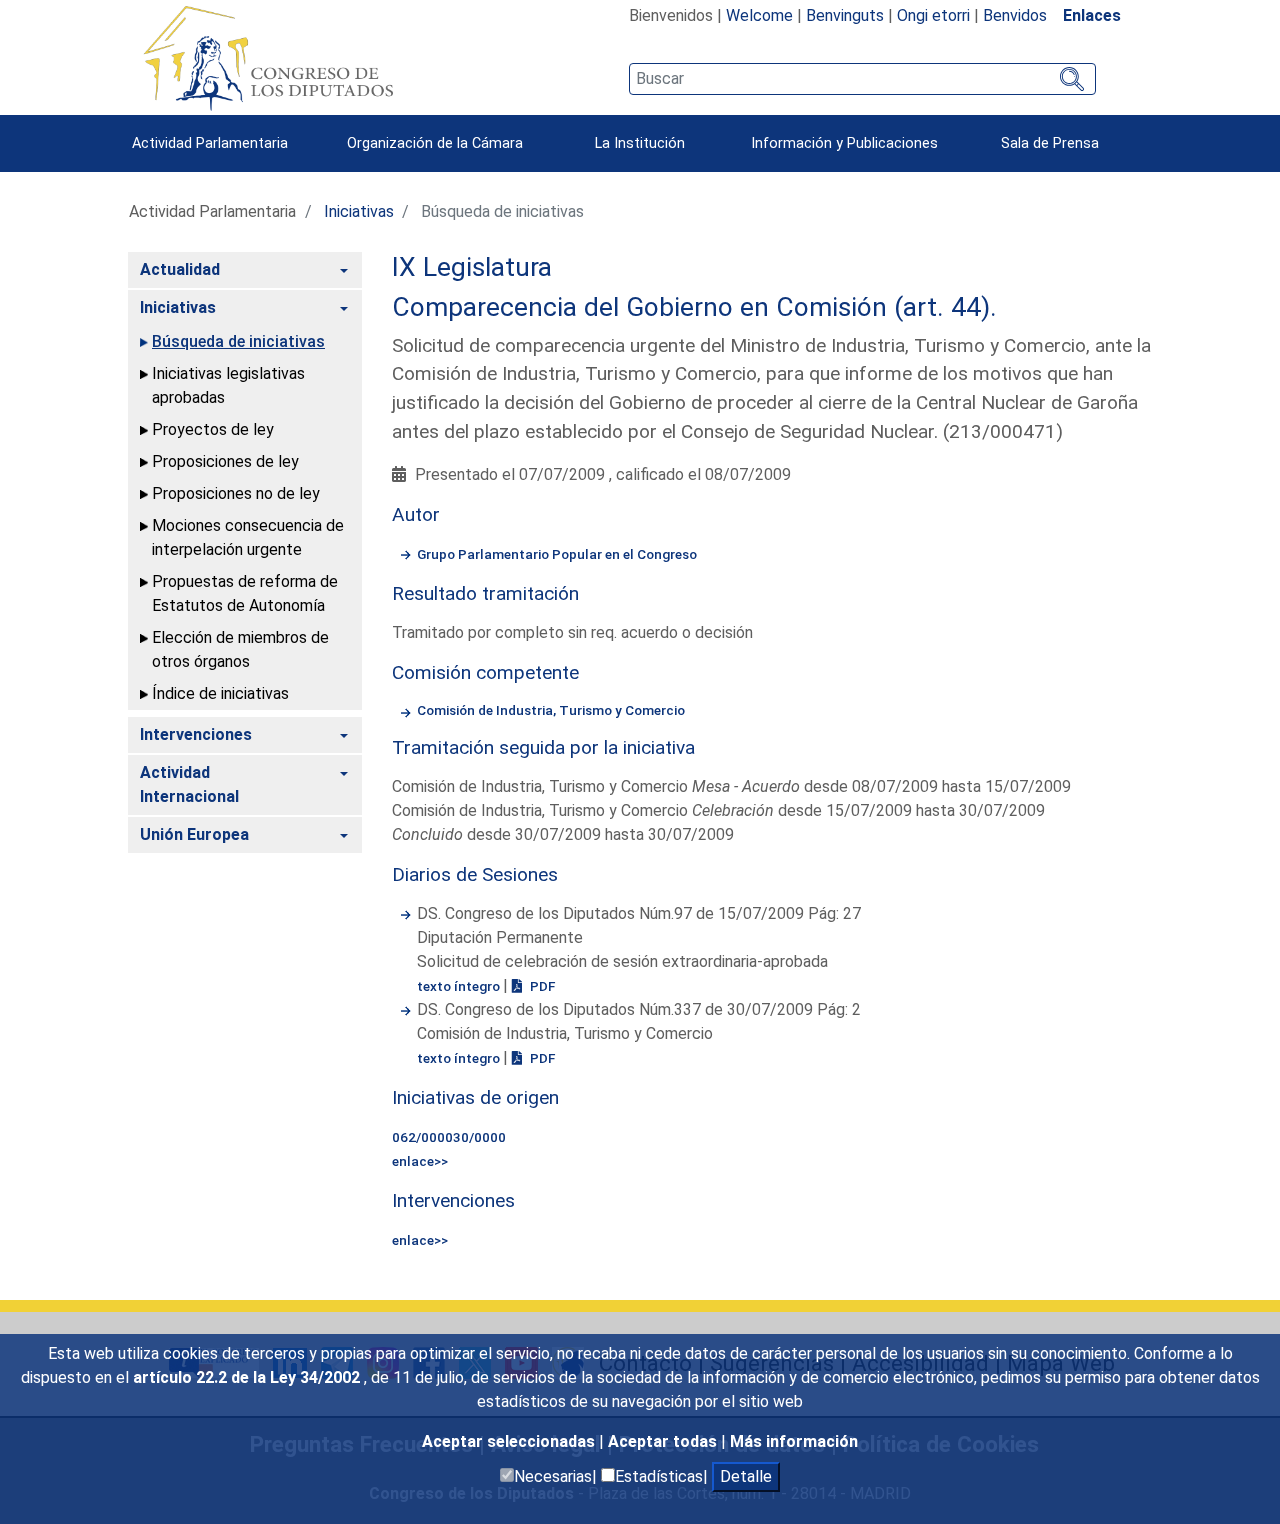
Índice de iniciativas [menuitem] (220, 693)
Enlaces (1092, 15)
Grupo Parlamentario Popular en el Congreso (557, 554)
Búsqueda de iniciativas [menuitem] (238, 341)
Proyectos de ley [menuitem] (213, 429)
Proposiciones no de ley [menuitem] (236, 493)
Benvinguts (845, 15)
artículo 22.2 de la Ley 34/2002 (248, 1377)
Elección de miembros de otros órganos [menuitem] (240, 649)
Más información (794, 1441)
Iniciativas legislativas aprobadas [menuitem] (228, 385)
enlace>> (420, 1161)
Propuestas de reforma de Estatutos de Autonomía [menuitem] (245, 593)
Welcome (759, 15)
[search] (862, 79)
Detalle (746, 1476)
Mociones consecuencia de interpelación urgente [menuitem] (248, 537)
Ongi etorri (933, 15)
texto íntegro (460, 986)
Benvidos (1015, 15)
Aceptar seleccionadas (510, 1441)
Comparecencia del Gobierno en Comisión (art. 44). (694, 307)
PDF (541, 986)
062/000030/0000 (449, 1137)
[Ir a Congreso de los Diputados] (268, 58)
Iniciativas (359, 211)
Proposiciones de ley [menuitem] (225, 461)
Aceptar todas (664, 1441)
